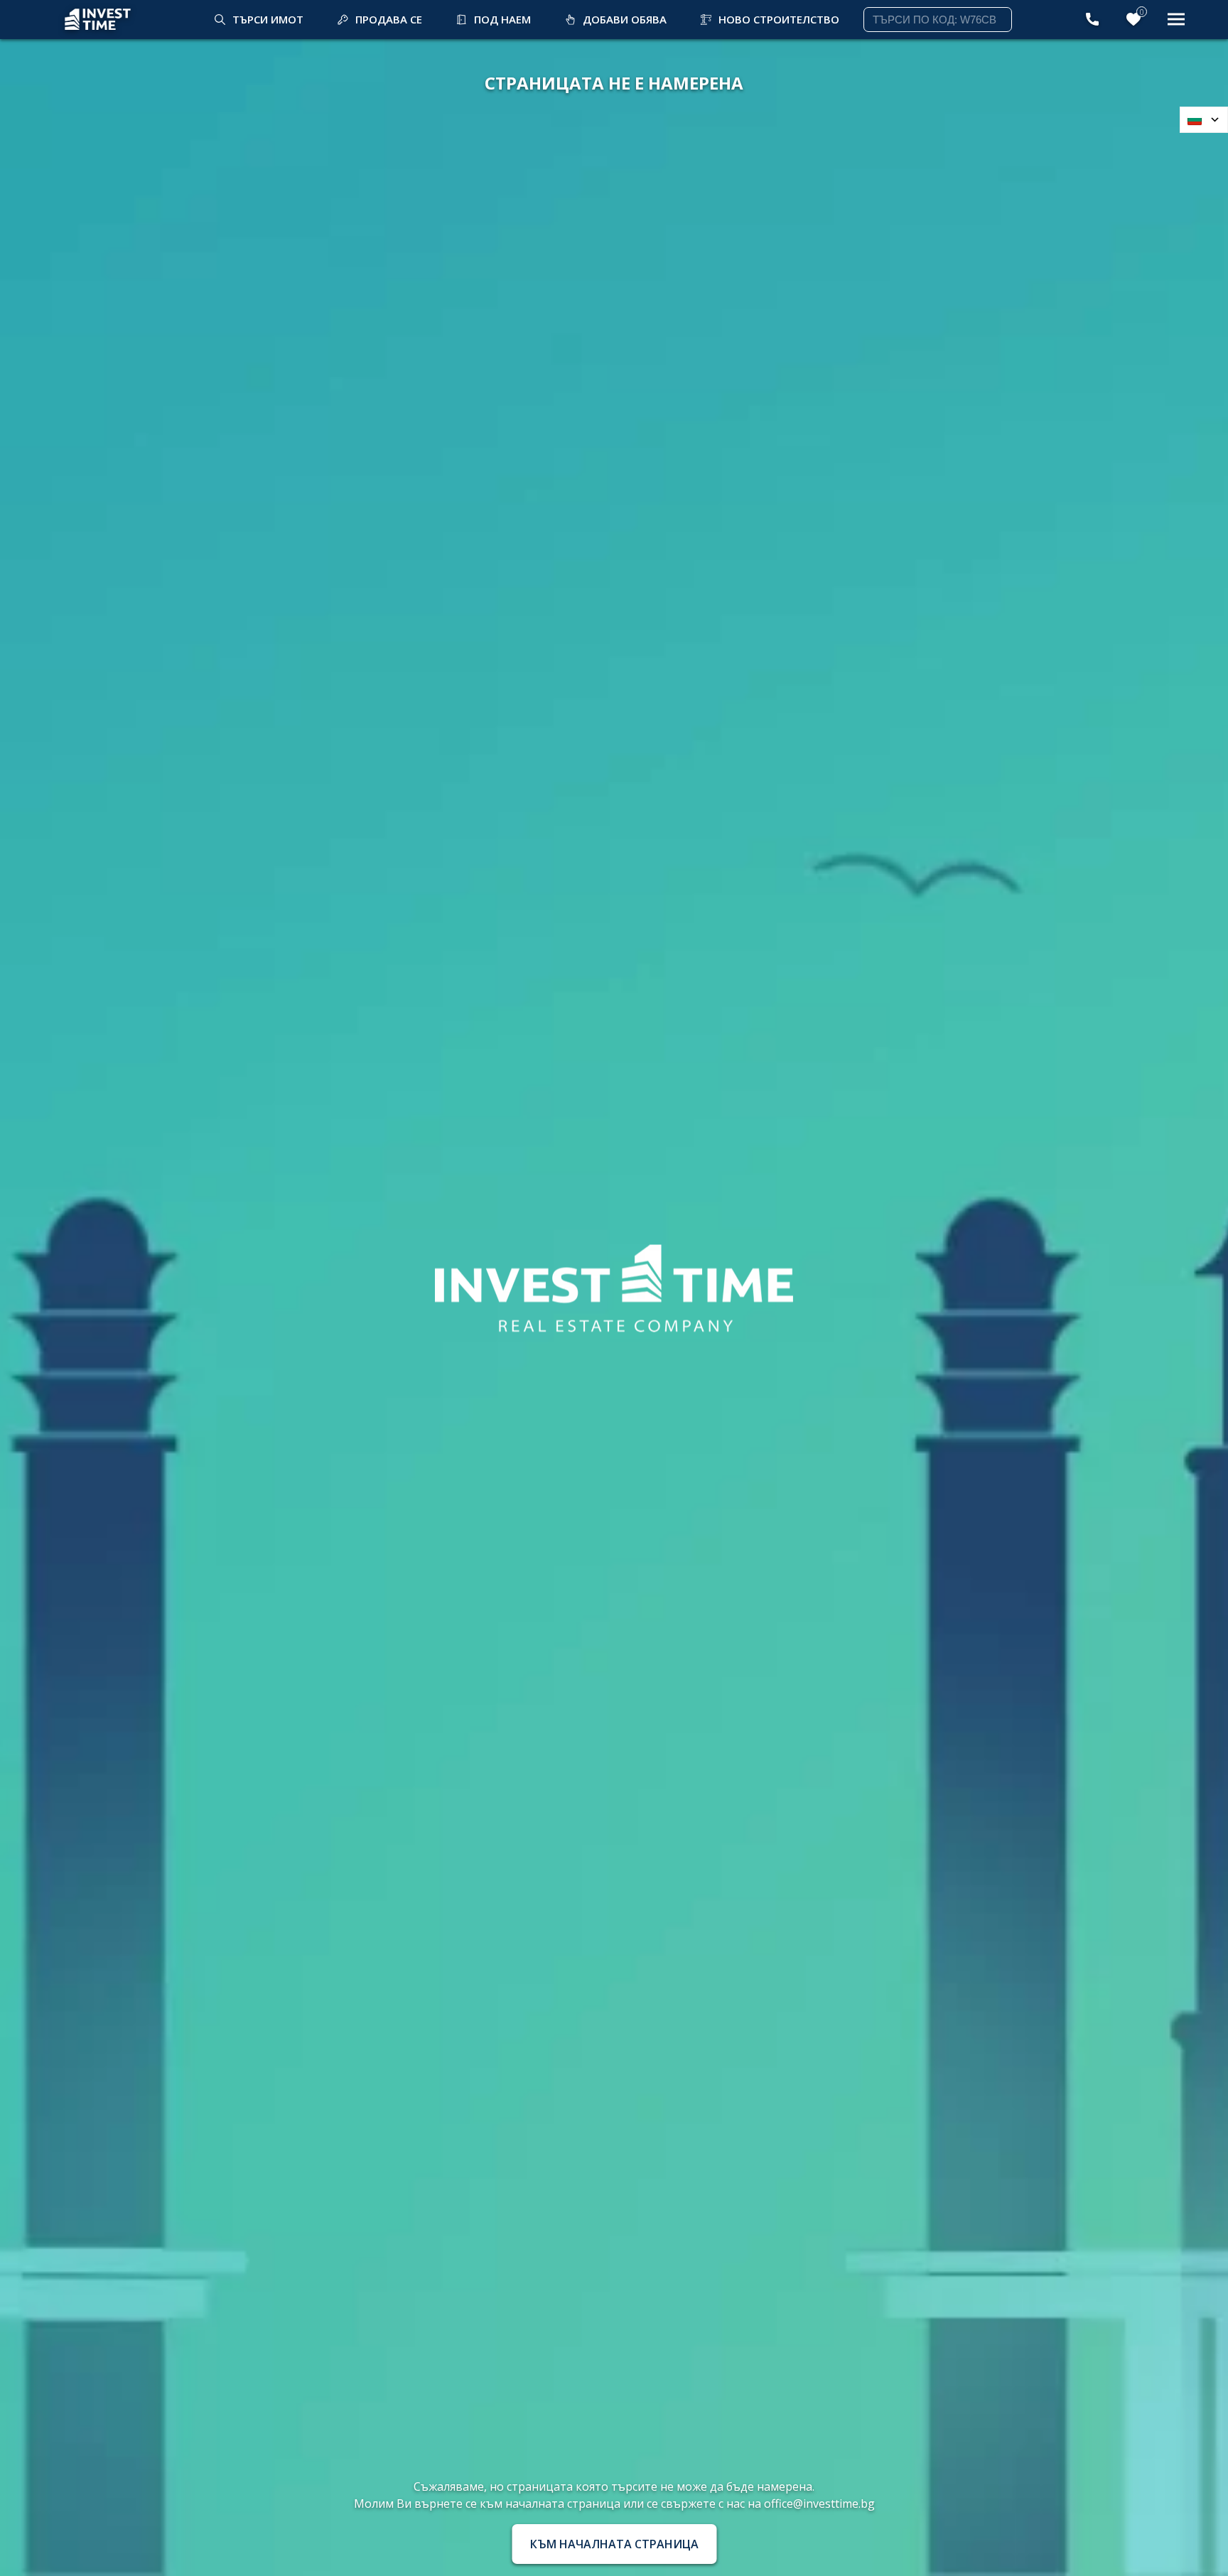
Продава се (389, 19)
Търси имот (268, 19)
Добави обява (625, 19)
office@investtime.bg (819, 2504)
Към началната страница (614, 2544)
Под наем (502, 19)
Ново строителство (779, 19)
